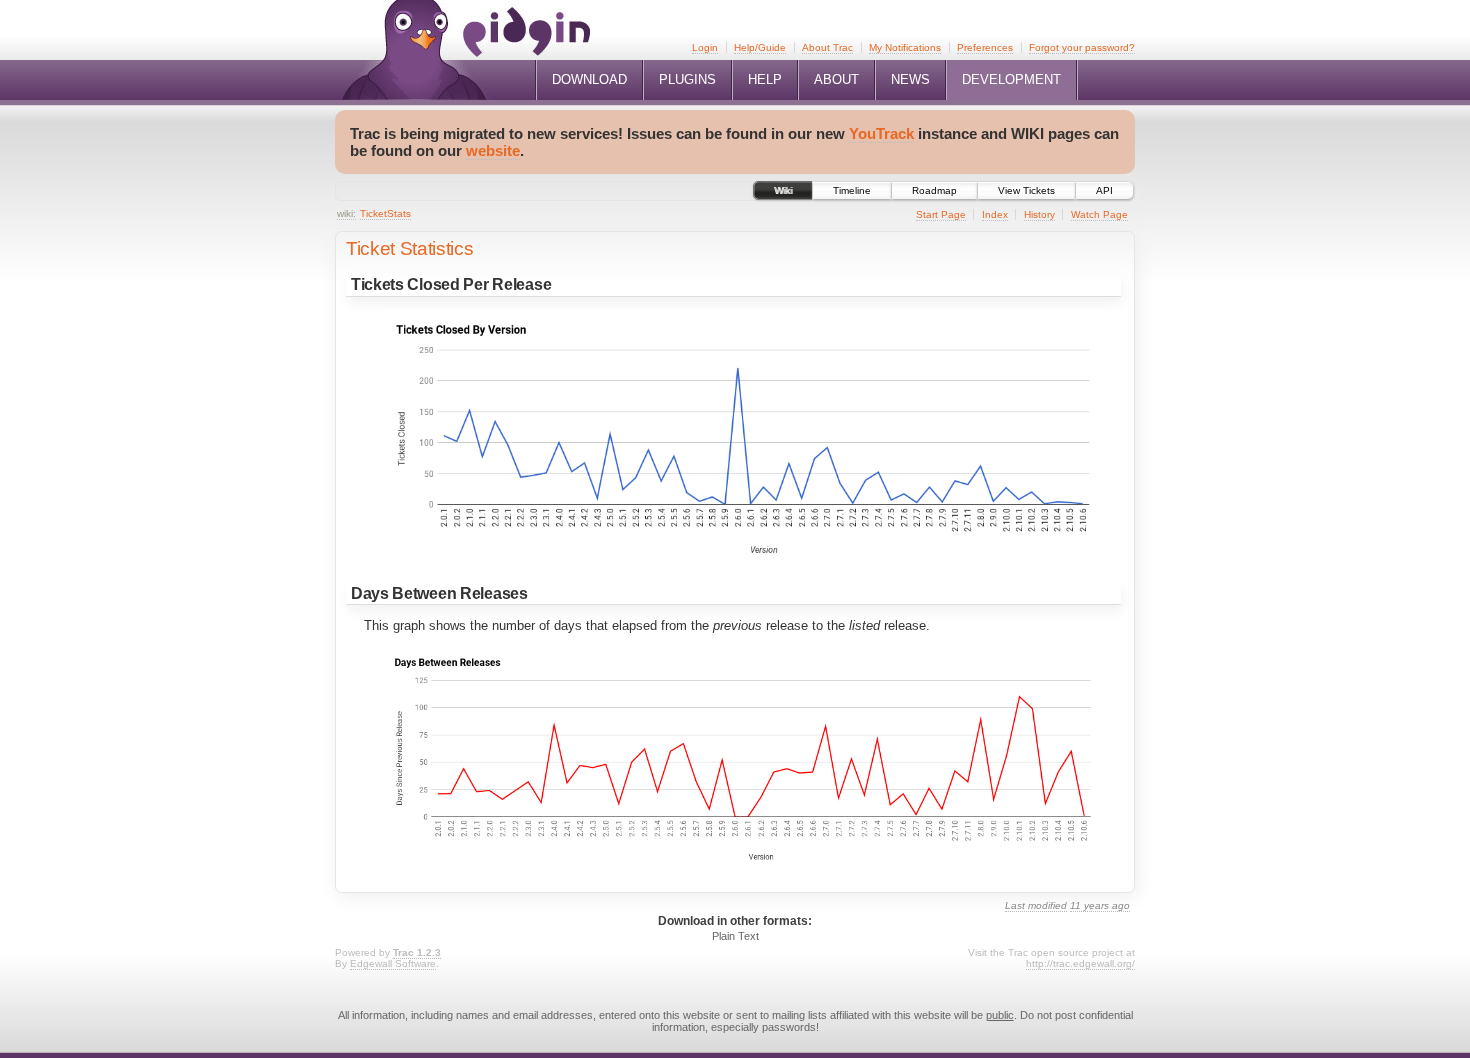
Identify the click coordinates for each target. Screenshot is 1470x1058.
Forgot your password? (1082, 47)
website (493, 150)
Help (765, 80)
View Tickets (1026, 190)
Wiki (783, 190)
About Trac (827, 47)
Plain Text (735, 936)
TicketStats (385, 213)
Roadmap (934, 190)
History (1039, 214)
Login (705, 47)
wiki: (346, 213)
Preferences (985, 47)
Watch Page (1099, 214)
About (836, 80)
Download (589, 80)
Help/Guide (760, 47)
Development (1011, 80)
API (1104, 190)
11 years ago (1100, 905)
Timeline (852, 190)
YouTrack (881, 133)
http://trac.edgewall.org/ (1080, 963)
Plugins (687, 80)
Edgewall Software (393, 963)
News (910, 80)
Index (995, 214)
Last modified (1036, 905)
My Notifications (905, 47)
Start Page (941, 214)
